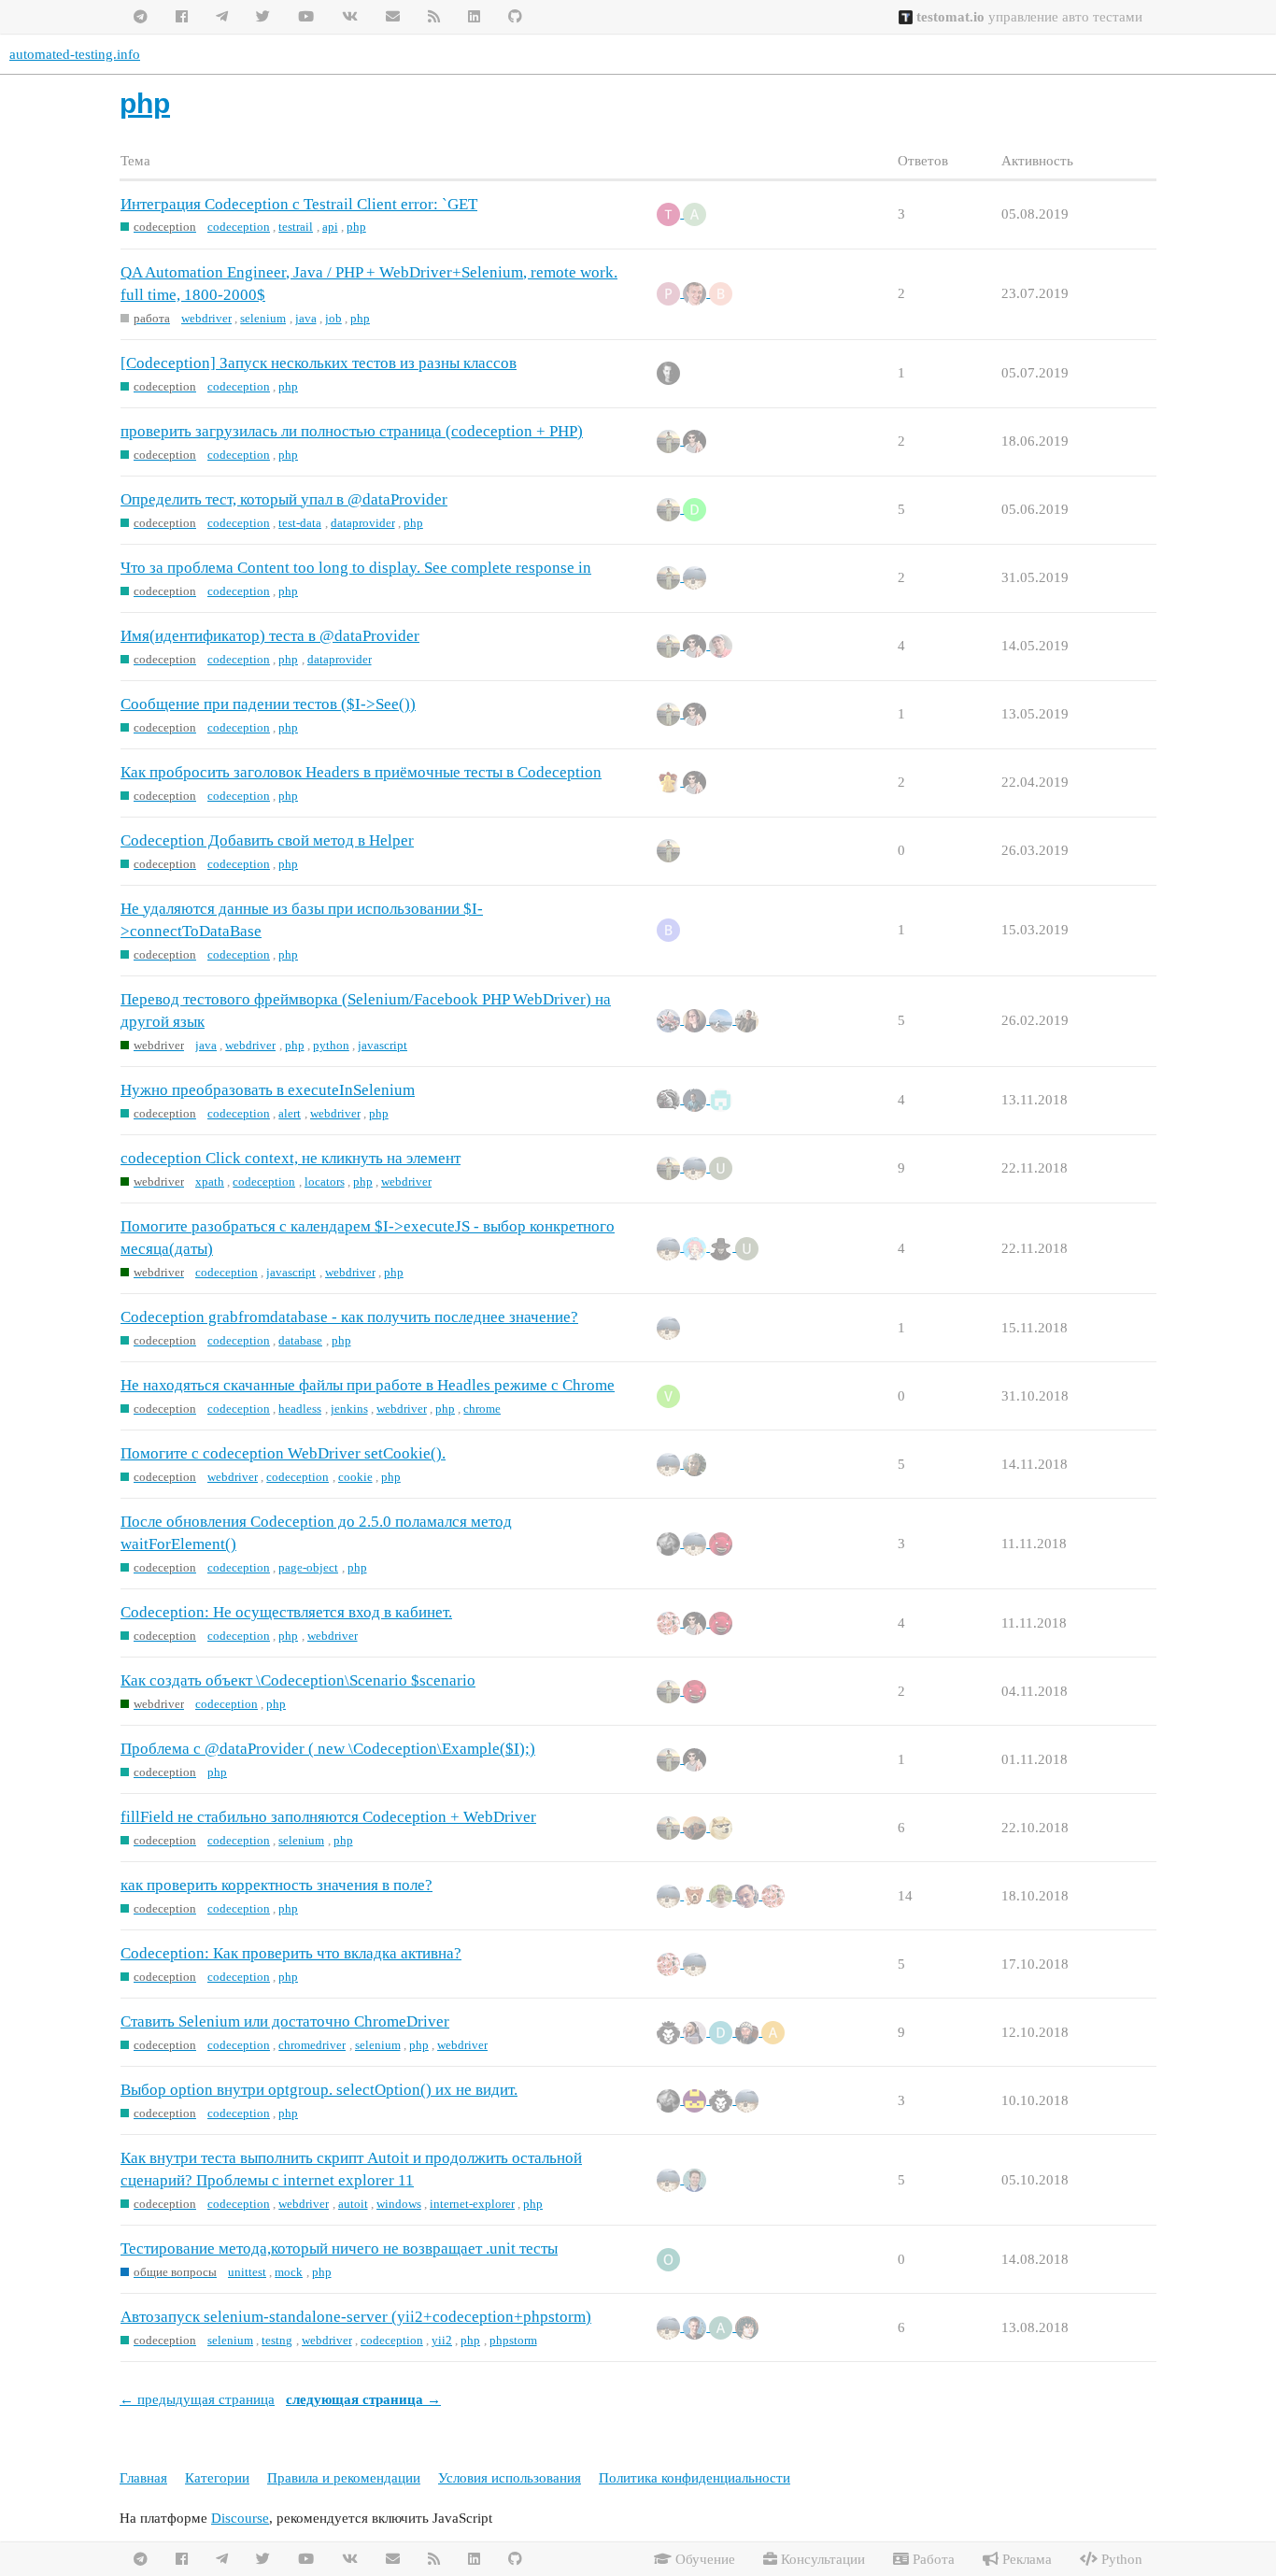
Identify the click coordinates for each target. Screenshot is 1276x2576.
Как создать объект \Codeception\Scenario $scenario (298, 1680)
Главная (143, 2478)
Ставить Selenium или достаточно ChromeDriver (285, 2021)
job (333, 318)
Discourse (240, 2518)
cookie (355, 1477)
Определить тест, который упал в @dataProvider (284, 499)
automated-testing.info (75, 54)
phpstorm (513, 2340)
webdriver (206, 318)
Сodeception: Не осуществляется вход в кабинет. (286, 1612)
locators (325, 1181)
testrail (296, 227)
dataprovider (363, 523)
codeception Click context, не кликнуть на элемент (291, 1158)
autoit (353, 2204)
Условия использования (510, 2478)
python (331, 1045)
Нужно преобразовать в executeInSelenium (268, 1090)
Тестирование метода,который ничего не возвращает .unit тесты (339, 2249)
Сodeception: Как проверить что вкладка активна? (291, 1953)
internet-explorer (472, 2204)
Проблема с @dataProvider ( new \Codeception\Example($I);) (328, 1749)
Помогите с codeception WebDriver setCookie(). (283, 1453)
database (300, 1340)
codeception (239, 227)
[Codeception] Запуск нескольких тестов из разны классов (319, 363)
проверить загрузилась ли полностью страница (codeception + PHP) (352, 431)
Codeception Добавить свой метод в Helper (267, 840)
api (330, 227)
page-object (308, 1567)
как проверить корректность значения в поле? (276, 1885)
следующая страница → (363, 2399)
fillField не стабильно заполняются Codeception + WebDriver (328, 1817)
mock (289, 2272)
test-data (300, 523)
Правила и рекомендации (344, 2478)
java (306, 318)
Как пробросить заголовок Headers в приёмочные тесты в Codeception (361, 772)
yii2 (442, 2340)
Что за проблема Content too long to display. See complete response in (356, 568)
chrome (482, 1409)
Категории (217, 2478)
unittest (247, 2272)
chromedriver (312, 2045)
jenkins (349, 1409)
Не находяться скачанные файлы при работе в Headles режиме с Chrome (368, 1385)
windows (399, 2204)
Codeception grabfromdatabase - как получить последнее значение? (349, 1317)
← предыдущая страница (197, 2399)
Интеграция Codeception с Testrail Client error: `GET (299, 204)
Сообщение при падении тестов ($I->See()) (268, 704)
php (356, 227)
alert (290, 1113)
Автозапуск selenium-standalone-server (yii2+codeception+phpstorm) (356, 2317)
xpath (210, 1181)
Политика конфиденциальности (695, 2478)
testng (277, 2340)
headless (300, 1409)
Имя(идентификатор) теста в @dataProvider (270, 636)
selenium (263, 318)
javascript (383, 1045)
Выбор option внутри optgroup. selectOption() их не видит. (319, 2090)
